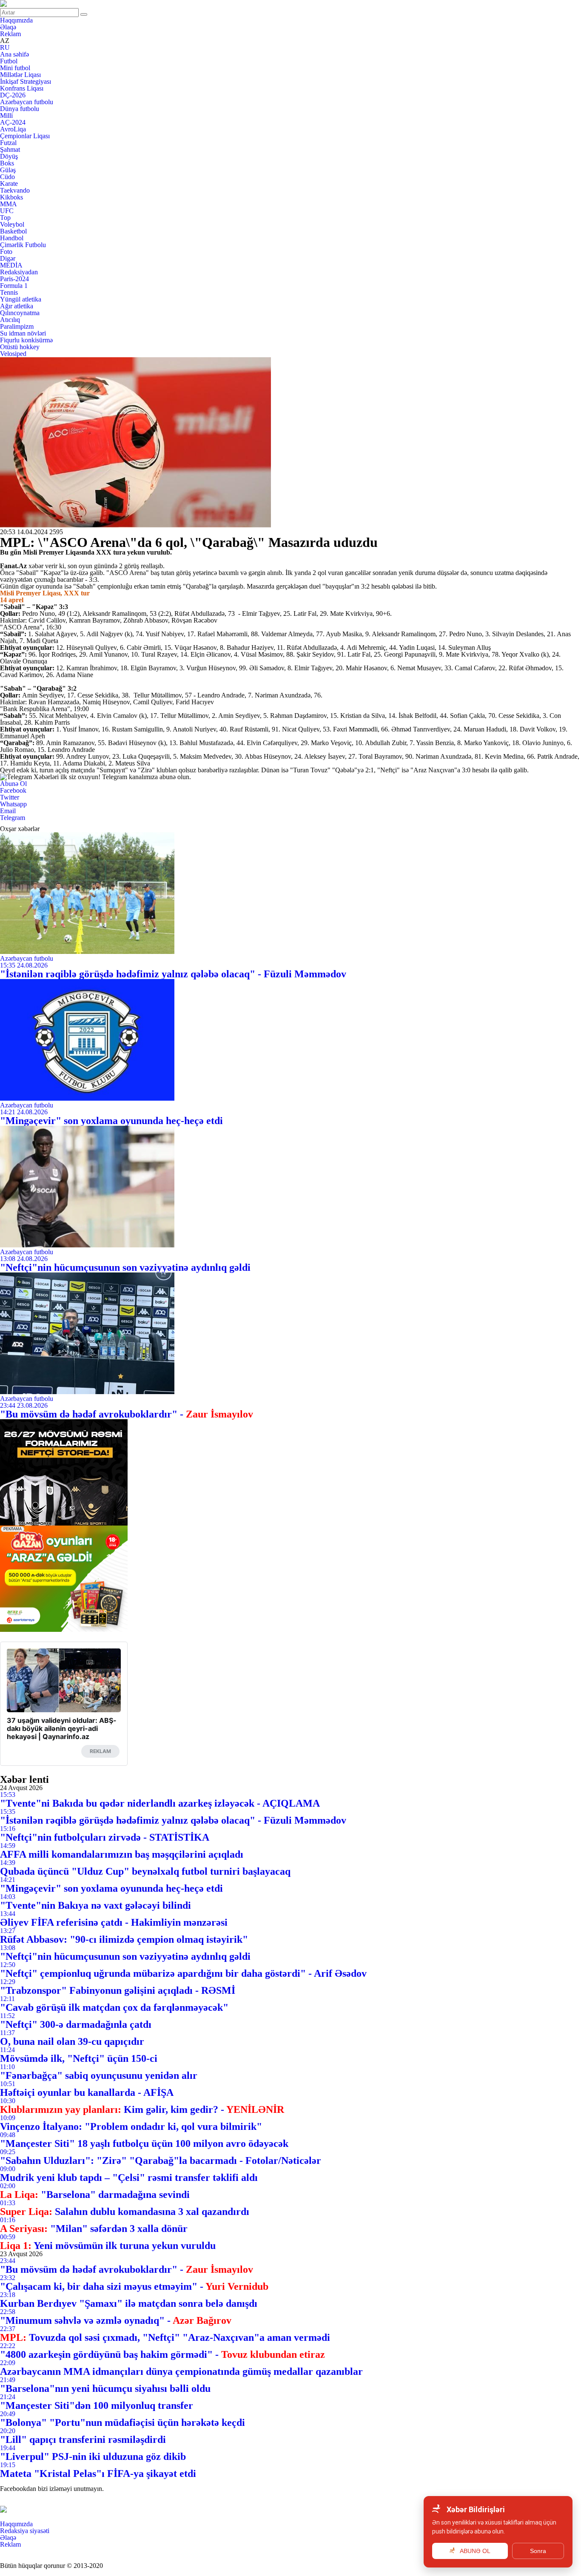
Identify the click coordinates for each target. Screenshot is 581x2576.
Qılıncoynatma (20, 313)
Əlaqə (8, 27)
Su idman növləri (23, 333)
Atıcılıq (10, 320)
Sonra (538, 2551)
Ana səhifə (14, 54)
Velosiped (13, 354)
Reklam (10, 34)
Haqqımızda (16, 20)
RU (5, 47)
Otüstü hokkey (20, 347)
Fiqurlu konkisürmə (26, 340)
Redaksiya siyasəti (25, 2531)
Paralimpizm (17, 326)
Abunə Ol (13, 784)
